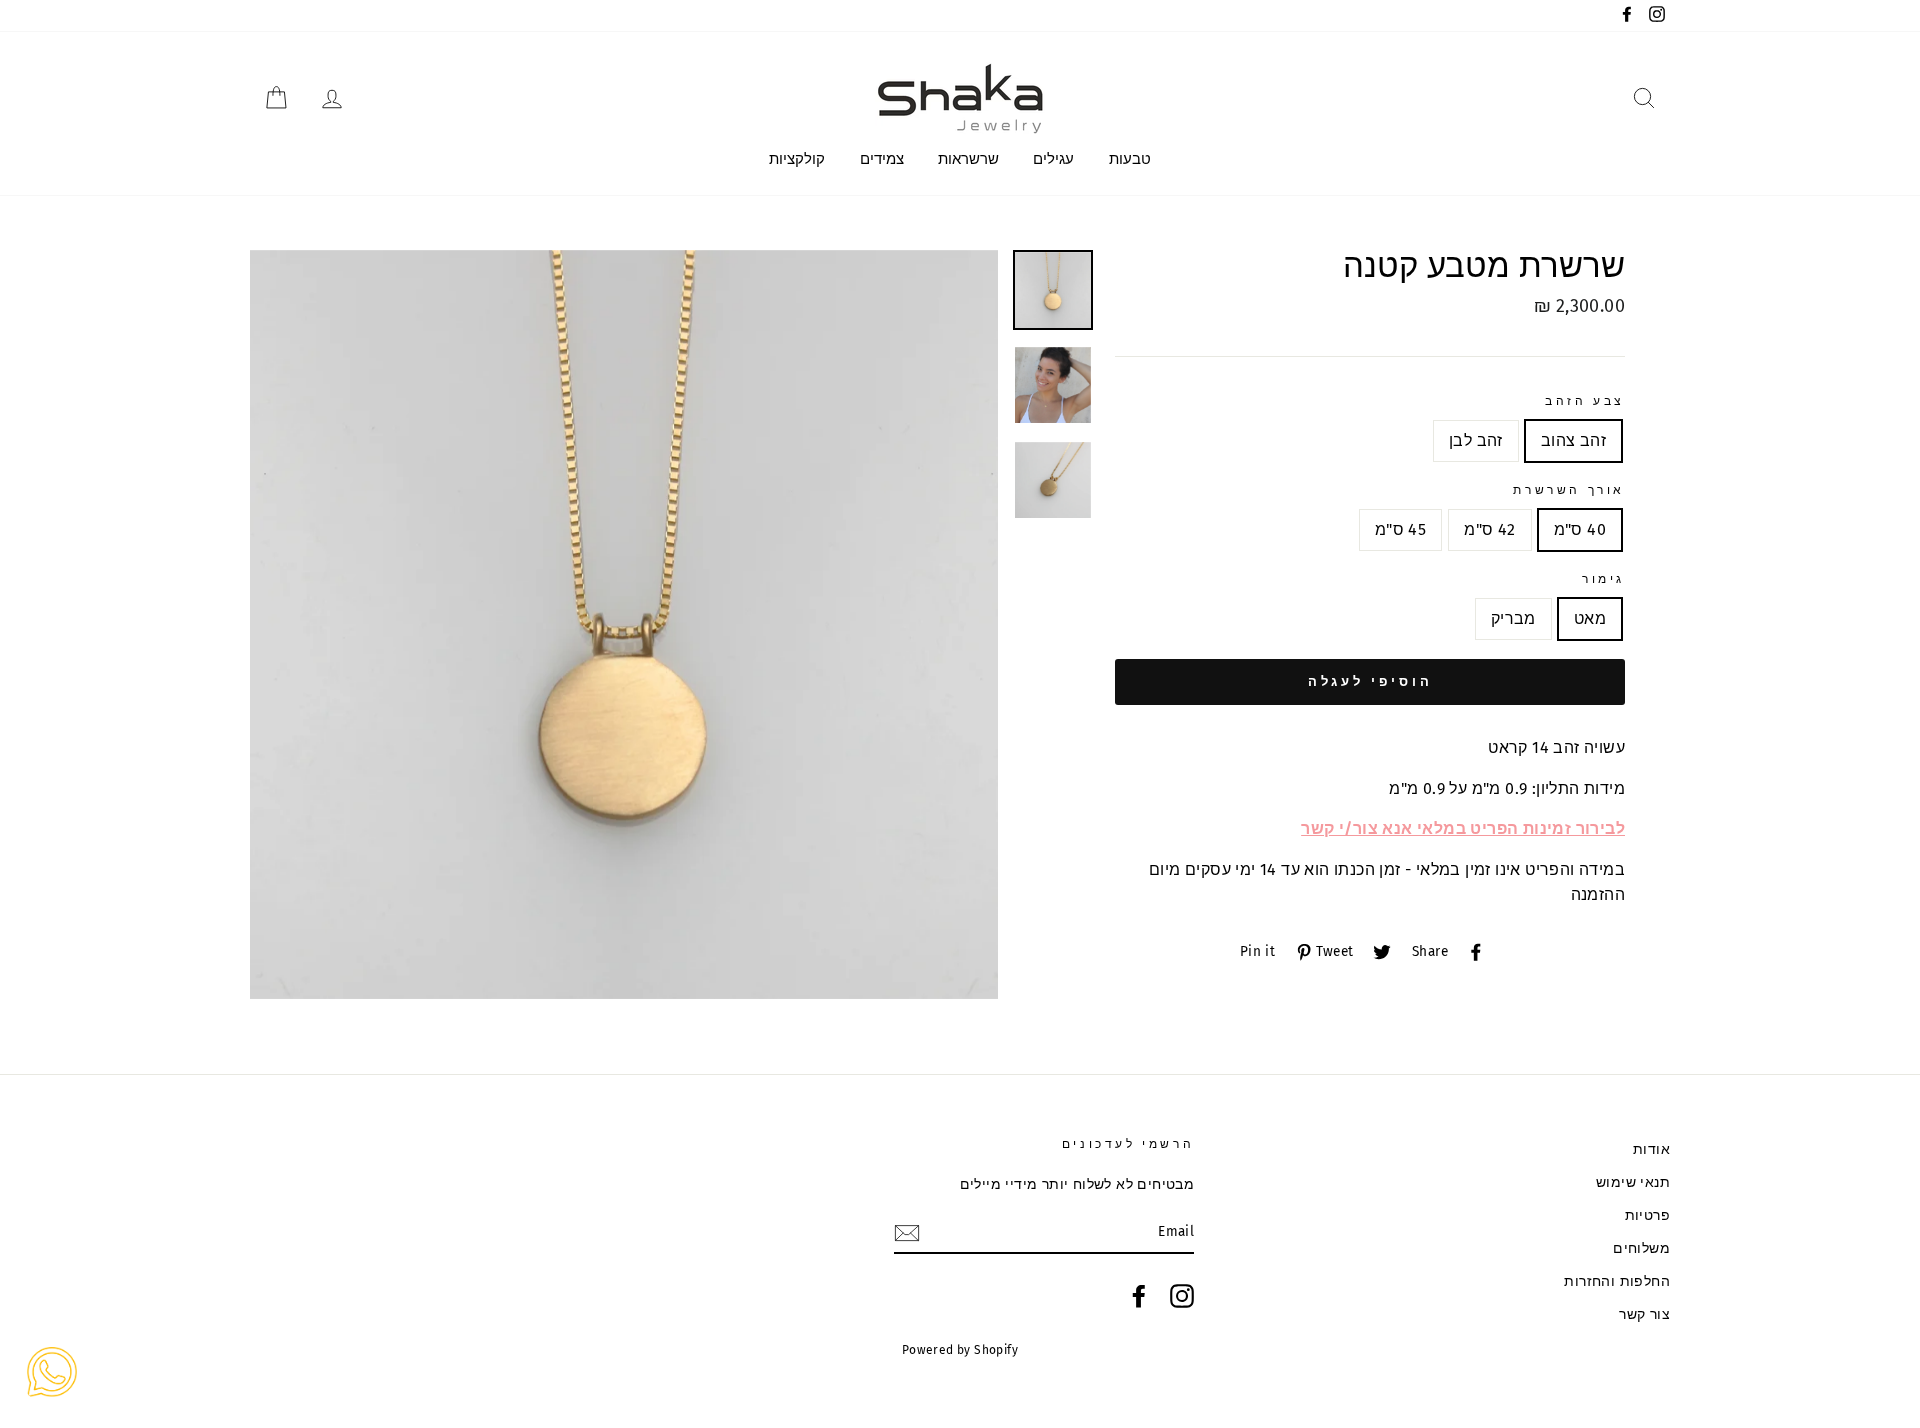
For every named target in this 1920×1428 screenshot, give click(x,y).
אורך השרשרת (1569, 490)
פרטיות (1647, 1215)
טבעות (1130, 159)
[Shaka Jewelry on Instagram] (1182, 1296)
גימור (1603, 579)
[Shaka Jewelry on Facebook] (1139, 1296)
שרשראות (968, 159)
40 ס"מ (1580, 529)
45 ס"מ (1400, 529)
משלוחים (1641, 1248)
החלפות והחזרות (1617, 1281)
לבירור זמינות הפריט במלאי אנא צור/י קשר (1463, 828)
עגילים (1053, 159)
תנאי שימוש (1633, 1182)
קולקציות (797, 159)
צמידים (882, 159)
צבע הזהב (1585, 401)
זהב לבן (1476, 440)
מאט (1590, 618)
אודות (1651, 1149)
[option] (624, 624)
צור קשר (1644, 1314)
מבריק (1513, 618)
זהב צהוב (1573, 440)
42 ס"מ (1489, 529)
